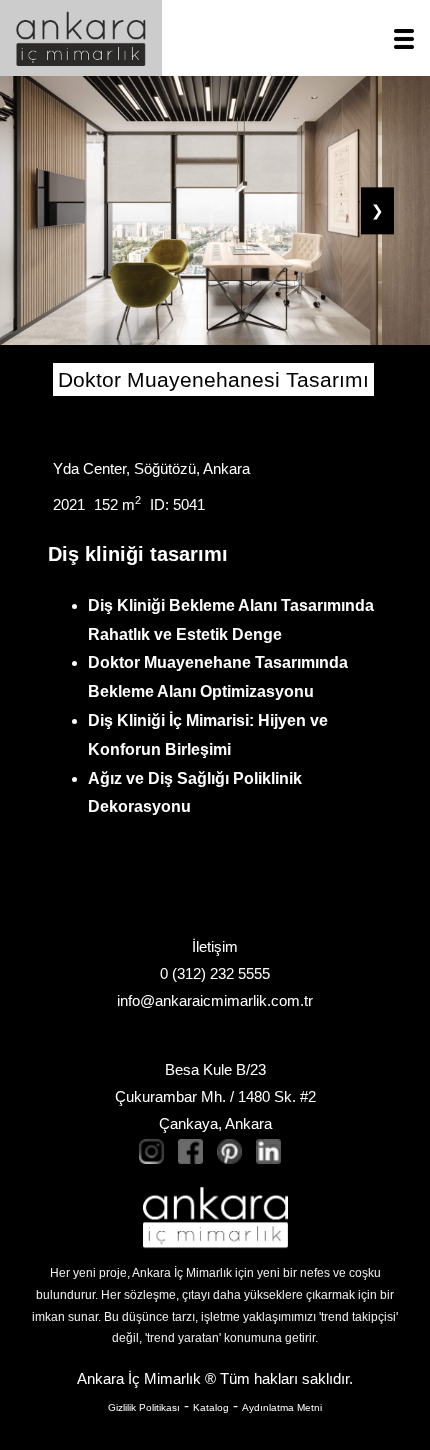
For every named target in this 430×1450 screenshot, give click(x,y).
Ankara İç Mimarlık (139, 1378)
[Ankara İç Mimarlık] (215, 1217)
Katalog (211, 1407)
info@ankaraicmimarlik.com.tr (215, 1000)
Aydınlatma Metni (282, 1407)
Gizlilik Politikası (144, 1407)
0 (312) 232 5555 (215, 973)
